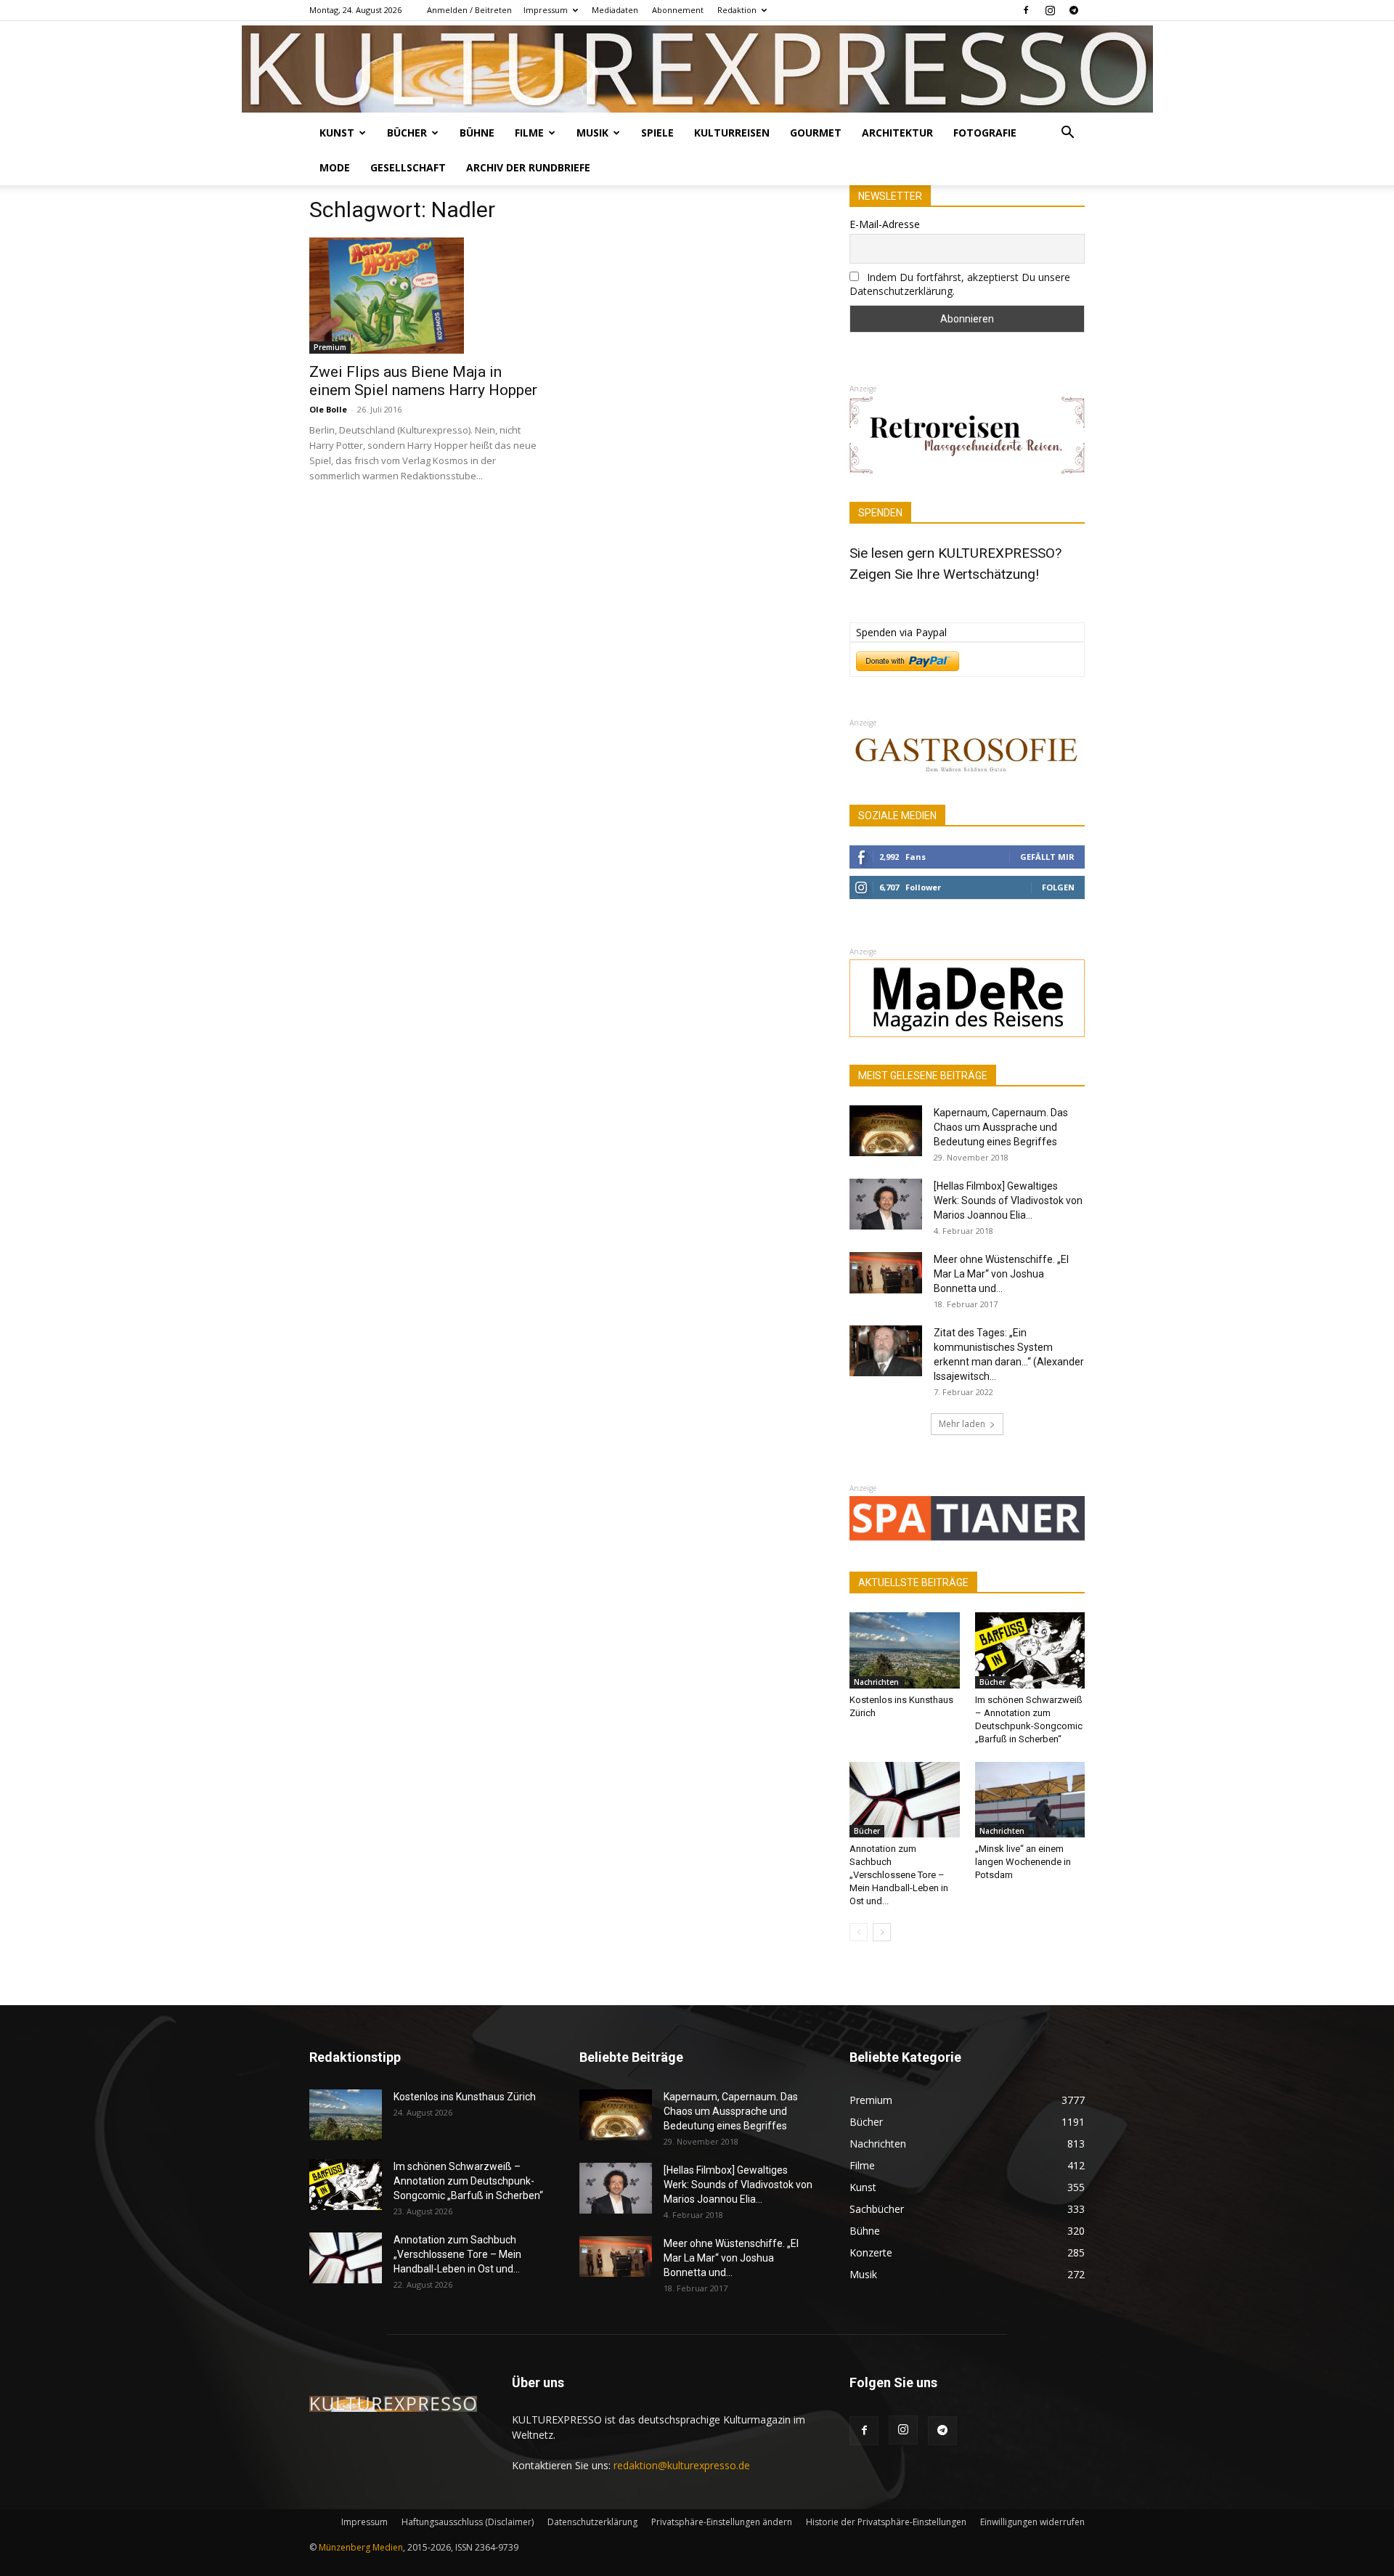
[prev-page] (859, 1932)
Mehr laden (962, 1424)
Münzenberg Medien (361, 2547)
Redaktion (737, 10)
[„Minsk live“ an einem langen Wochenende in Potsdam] (1030, 1800)
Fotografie (985, 133)
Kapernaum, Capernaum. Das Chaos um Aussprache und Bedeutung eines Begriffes (1001, 1127)
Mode (335, 167)
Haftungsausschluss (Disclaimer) (468, 2522)
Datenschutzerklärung (592, 2522)
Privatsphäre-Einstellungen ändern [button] (722, 2522)
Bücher (407, 133)
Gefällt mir (1047, 857)
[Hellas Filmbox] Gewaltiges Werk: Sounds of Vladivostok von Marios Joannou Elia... (1008, 1200)
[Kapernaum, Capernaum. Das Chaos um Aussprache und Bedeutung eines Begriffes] (886, 1131)
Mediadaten (615, 10)
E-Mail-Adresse (885, 224)
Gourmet (816, 133)
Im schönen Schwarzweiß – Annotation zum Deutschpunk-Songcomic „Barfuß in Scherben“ (468, 2181)
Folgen (1058, 887)
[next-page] (882, 1932)
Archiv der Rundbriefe (528, 167)
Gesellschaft (408, 167)
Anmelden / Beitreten (469, 10)
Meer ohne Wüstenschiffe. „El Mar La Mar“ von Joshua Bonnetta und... (1001, 1274)
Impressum (546, 10)
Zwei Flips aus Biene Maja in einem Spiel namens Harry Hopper (423, 381)
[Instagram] (1050, 10)
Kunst (337, 133)
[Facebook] (1026, 10)
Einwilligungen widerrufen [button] (1032, 2522)
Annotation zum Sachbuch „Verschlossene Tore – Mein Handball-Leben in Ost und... (899, 1875)
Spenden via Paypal (901, 632)
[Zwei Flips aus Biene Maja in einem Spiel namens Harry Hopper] (427, 296)
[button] (1067, 134)
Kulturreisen (732, 133)
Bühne (477, 133)
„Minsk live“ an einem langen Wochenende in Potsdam (1023, 1862)
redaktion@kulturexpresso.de (682, 2465)
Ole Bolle (328, 409)
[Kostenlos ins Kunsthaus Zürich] (905, 1650)
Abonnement (678, 10)
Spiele (657, 133)
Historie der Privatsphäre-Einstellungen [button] (886, 2522)
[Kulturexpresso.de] (697, 69)
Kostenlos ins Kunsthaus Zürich (465, 2097)
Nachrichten (876, 1682)
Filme (529, 133)
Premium (330, 347)
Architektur (897, 133)
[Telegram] (1074, 10)
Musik (592, 133)
